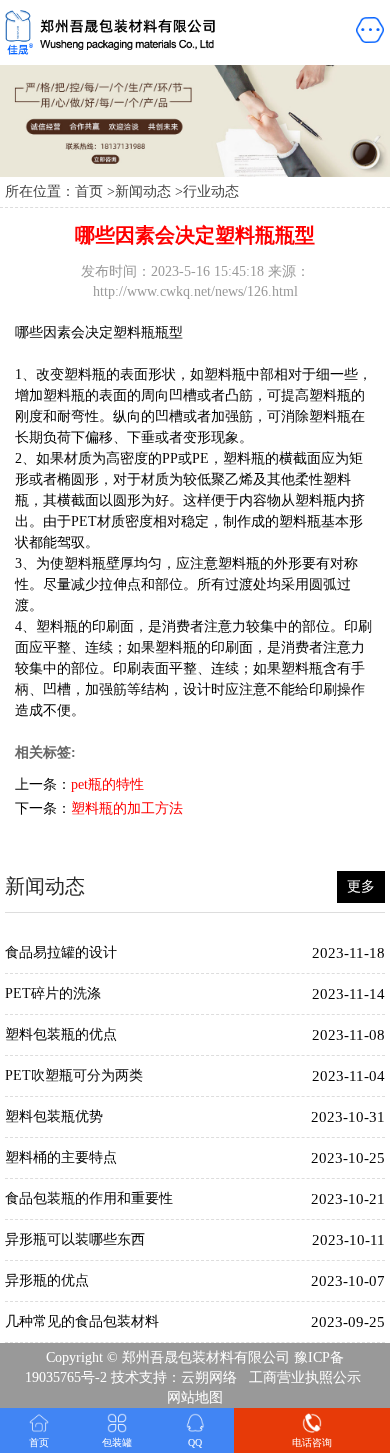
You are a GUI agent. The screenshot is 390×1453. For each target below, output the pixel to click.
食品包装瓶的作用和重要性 (89, 1198)
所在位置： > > (122, 191)
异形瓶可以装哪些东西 (75, 1239)
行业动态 (211, 191)
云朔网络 (209, 1377)
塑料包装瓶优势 (54, 1116)
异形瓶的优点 (47, 1280)
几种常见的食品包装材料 (82, 1321)
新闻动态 (143, 191)
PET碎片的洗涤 (53, 993)
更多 (361, 886)
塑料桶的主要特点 (61, 1157)
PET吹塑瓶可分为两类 (74, 1075)
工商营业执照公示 (305, 1377)
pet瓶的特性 (107, 784)
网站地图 (195, 1397)
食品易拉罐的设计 (61, 952)
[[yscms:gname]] (141, 32)
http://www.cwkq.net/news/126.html (195, 291)
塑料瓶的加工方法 (127, 808)
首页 (89, 191)
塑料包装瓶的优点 (61, 1034)
